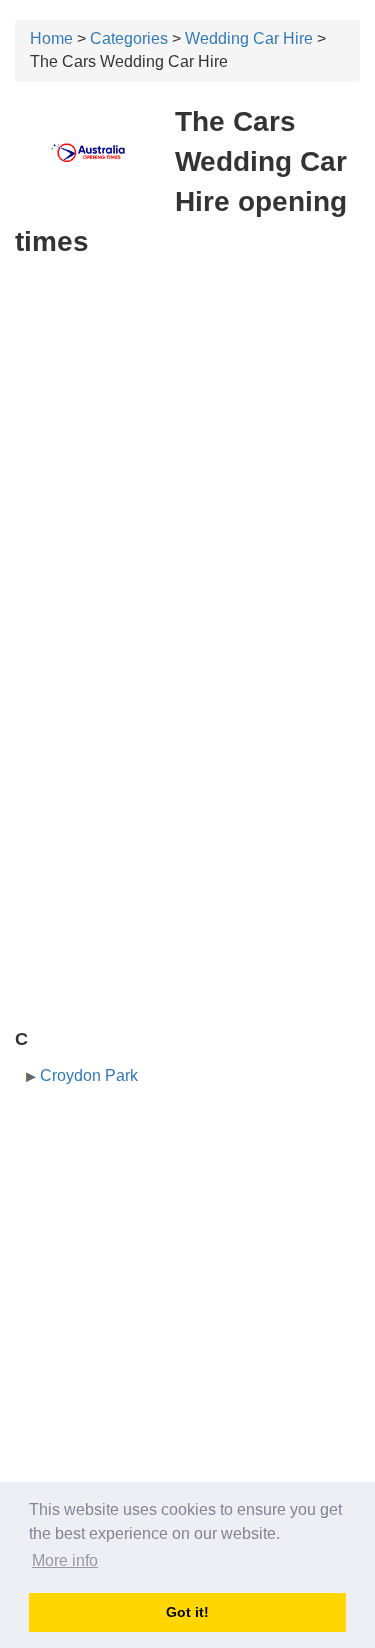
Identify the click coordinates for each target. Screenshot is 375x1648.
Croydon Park (89, 1075)
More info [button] (65, 1560)
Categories (129, 38)
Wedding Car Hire (249, 38)
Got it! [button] (187, 1612)
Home (51, 38)
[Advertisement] (187, 467)
